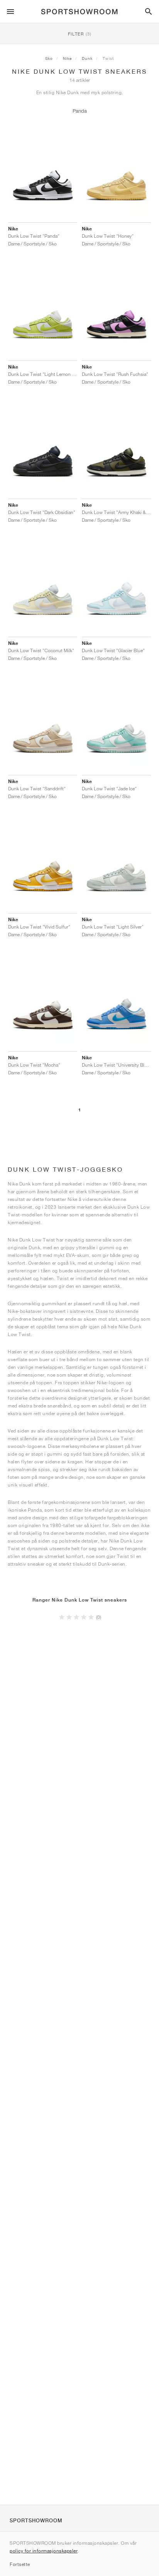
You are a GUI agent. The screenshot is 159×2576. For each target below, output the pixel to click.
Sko (49, 58)
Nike (67, 58)
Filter (80, 34)
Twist (108, 58)
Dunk (87, 58)
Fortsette (20, 2564)
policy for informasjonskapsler (44, 2551)
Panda (80, 111)
